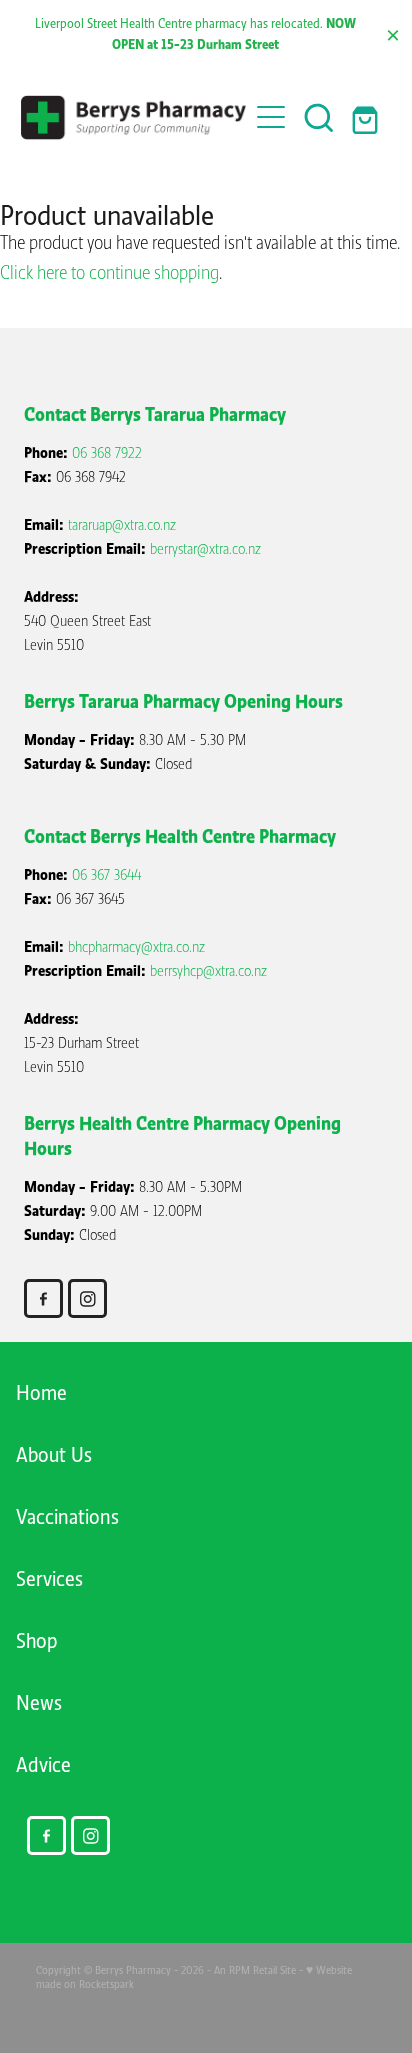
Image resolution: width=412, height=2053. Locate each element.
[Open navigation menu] (271, 117)
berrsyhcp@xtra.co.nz (208, 971)
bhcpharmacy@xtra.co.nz (136, 947)
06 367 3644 (106, 875)
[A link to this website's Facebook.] (43, 1298)
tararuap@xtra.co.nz (122, 525)
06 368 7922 (107, 453)
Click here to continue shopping (109, 273)
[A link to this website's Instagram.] (87, 1298)
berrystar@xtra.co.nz (205, 549)
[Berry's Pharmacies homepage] (134, 117)
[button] (319, 117)
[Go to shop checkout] (367, 117)
